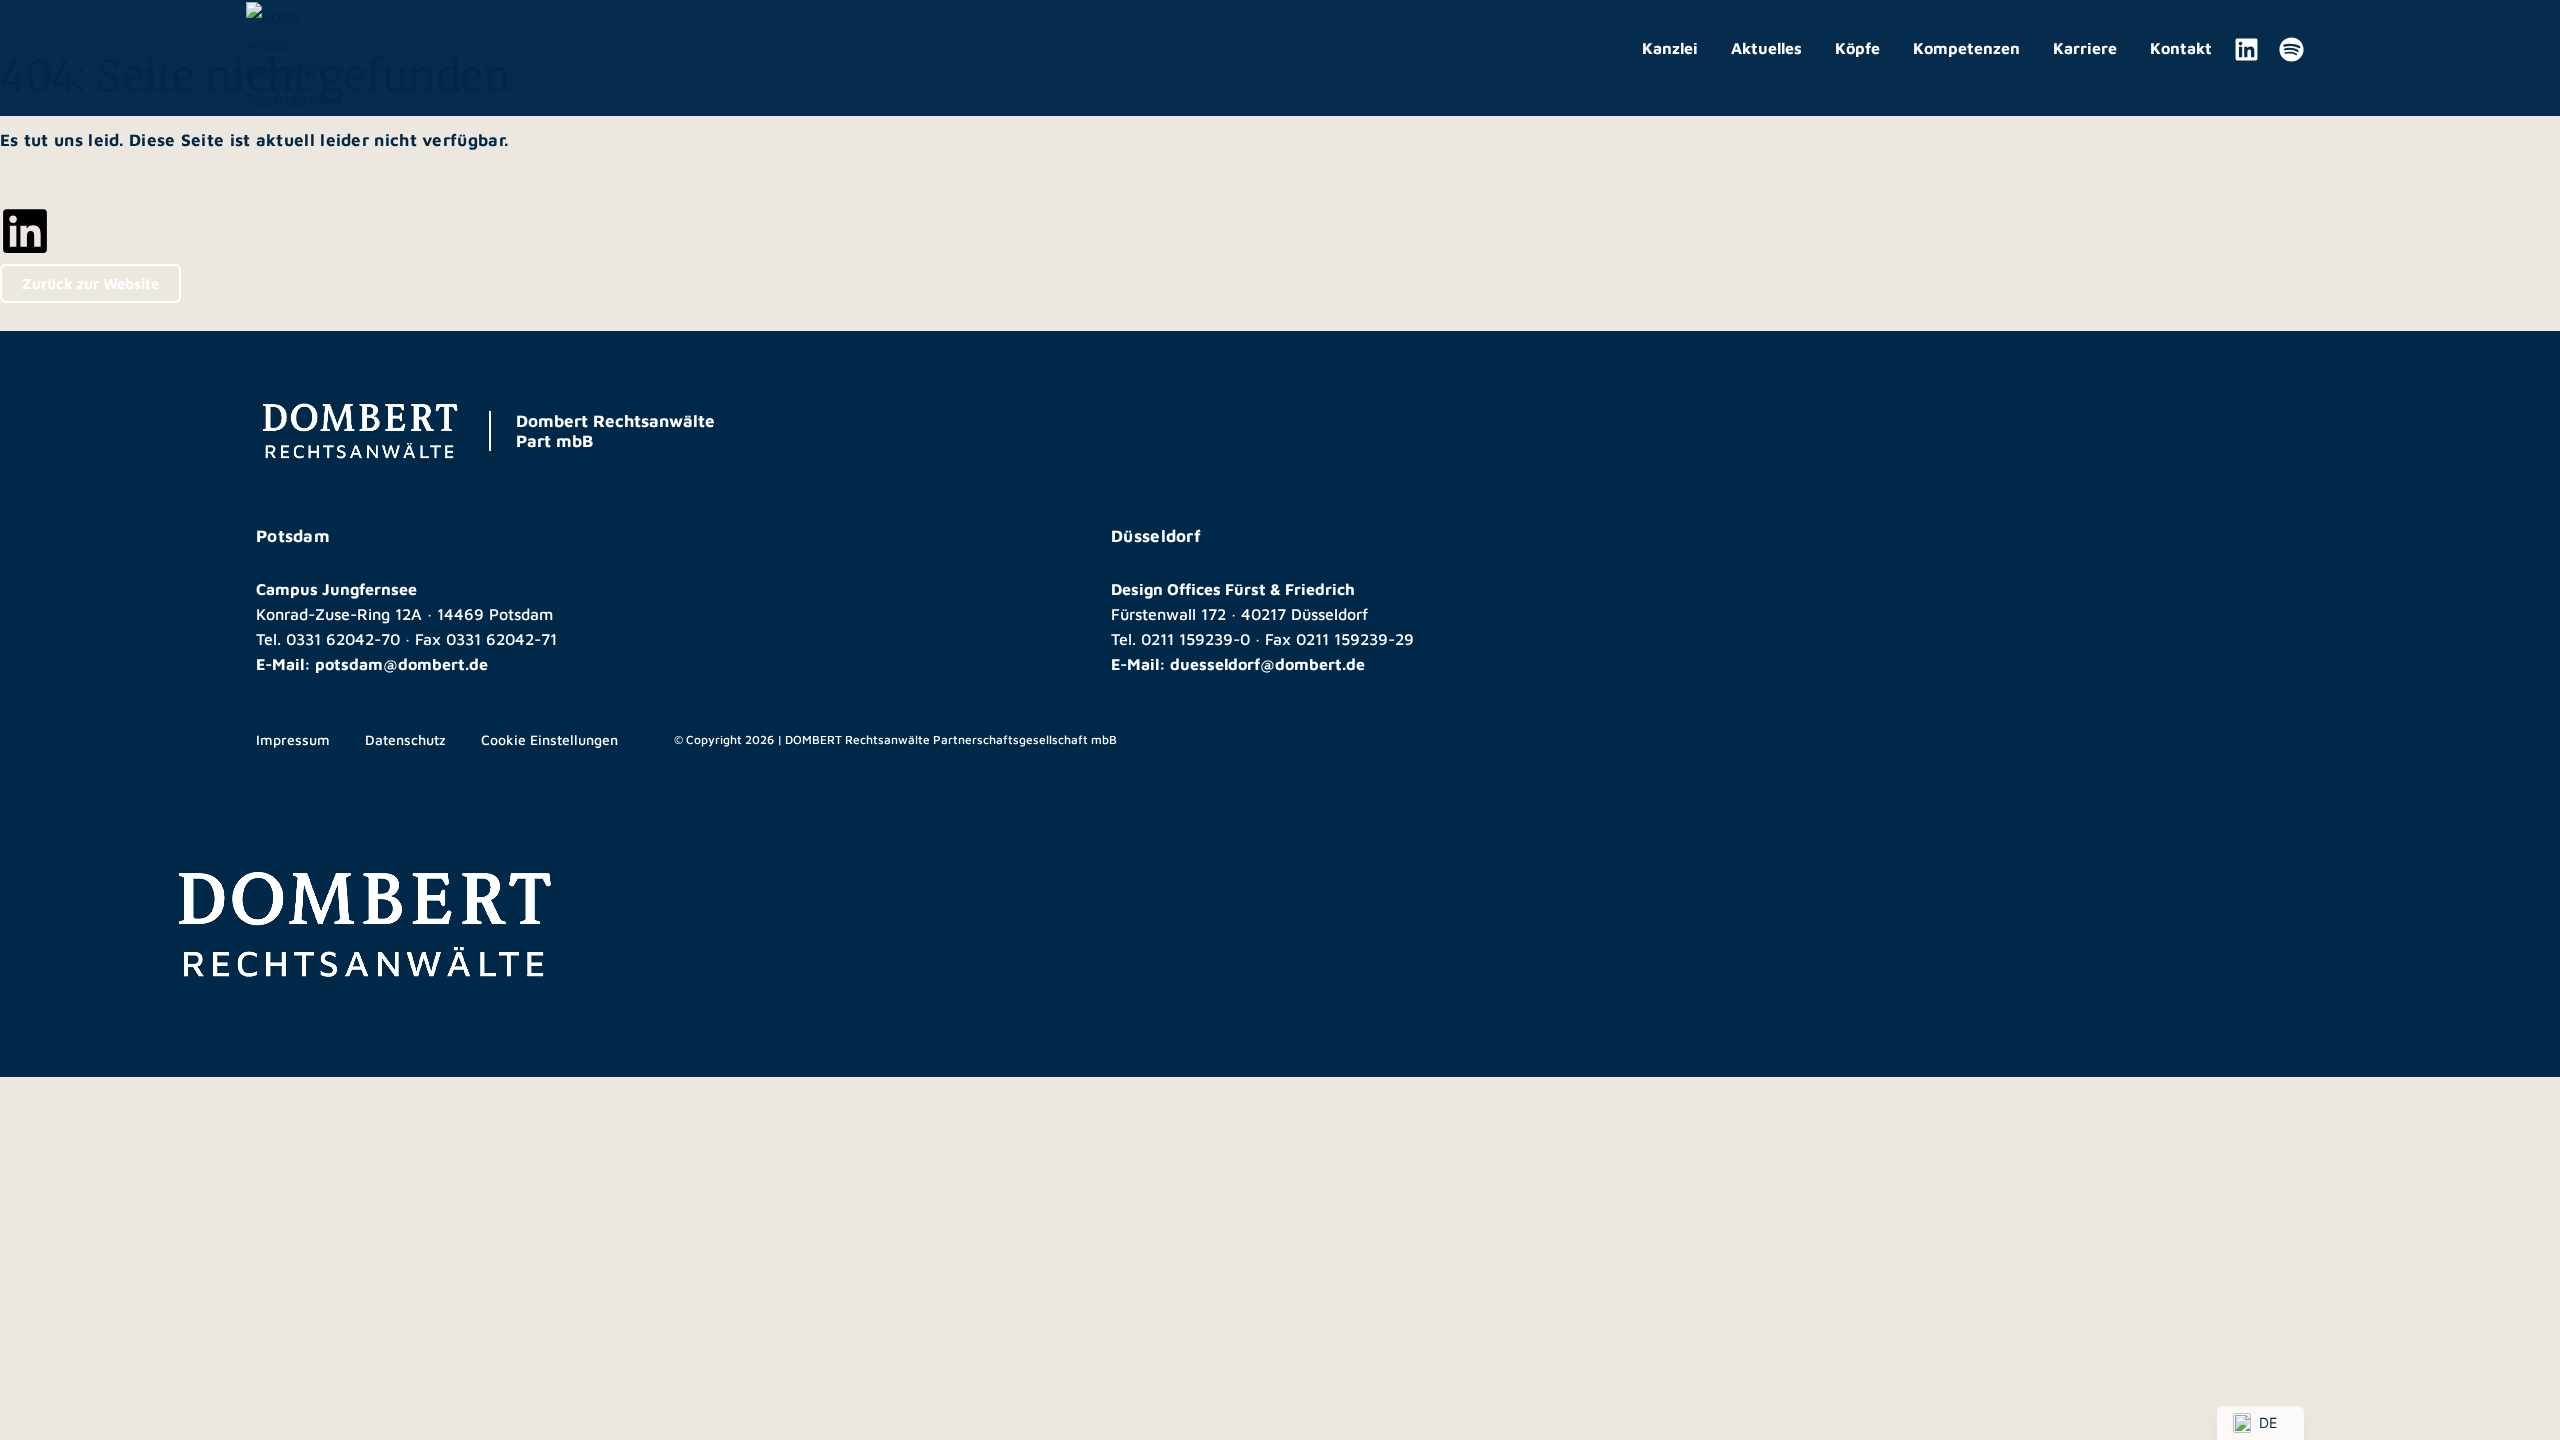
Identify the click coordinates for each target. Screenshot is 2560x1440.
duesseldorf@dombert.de (1267, 664)
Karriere (2085, 48)
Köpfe (1857, 48)
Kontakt (2181, 48)
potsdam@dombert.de (401, 664)
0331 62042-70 (343, 639)
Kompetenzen (1966, 48)
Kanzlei (1670, 48)
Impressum (293, 739)
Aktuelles (1766, 48)
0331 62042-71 (501, 639)
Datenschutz (405, 739)
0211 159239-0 (1195, 639)
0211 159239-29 (1355, 639)
